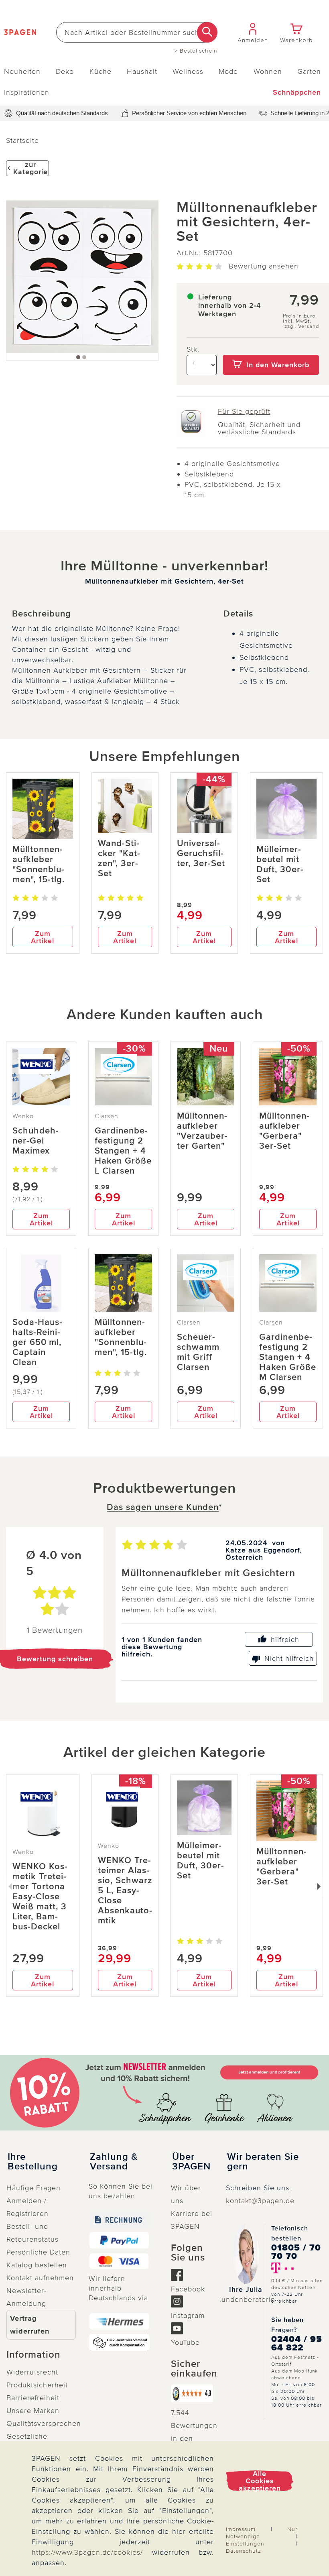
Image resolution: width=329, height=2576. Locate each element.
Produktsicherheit (37, 2385)
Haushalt (142, 71)
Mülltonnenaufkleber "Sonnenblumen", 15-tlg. (39, 865)
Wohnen (268, 71)
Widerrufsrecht (32, 2372)
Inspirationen (27, 92)
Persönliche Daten (38, 2252)
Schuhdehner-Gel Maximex (36, 1141)
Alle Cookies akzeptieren (260, 2481)
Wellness (188, 71)
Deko (65, 71)
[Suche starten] (207, 32)
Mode (228, 71)
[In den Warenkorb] (271, 349)
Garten (309, 71)
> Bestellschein (196, 51)
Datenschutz (244, 2551)
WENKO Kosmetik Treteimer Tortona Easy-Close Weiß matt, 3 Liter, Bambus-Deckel (40, 1897)
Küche (101, 71)
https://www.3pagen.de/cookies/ (87, 2552)
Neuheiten (22, 71)
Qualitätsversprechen (44, 2423)
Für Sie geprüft (244, 411)
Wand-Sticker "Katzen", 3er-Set (119, 859)
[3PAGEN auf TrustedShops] (192, 2393)
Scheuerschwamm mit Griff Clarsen (198, 1352)
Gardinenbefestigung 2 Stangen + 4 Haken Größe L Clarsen (123, 1151)
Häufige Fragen (34, 2188)
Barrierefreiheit (33, 2398)
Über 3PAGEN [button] (191, 2162)
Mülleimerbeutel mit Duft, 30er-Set (280, 865)
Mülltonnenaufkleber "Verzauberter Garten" (202, 1131)
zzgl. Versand (302, 327)
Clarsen (107, 1116)
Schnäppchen (297, 92)
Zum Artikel (43, 937)
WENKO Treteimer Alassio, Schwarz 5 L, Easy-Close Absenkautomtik (125, 1891)
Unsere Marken (33, 2411)
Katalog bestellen (37, 2265)
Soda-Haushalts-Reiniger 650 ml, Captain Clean (37, 1342)
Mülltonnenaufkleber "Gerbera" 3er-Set (284, 1131)
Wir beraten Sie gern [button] (263, 2162)
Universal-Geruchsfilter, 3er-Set (201, 854)
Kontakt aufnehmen (40, 2278)
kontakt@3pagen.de (260, 2201)
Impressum (241, 2529)
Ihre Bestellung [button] (33, 2162)
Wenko (23, 1116)
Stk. (193, 349)
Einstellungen (245, 2544)
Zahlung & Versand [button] (114, 2162)
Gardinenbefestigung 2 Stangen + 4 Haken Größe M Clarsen (288, 1357)
